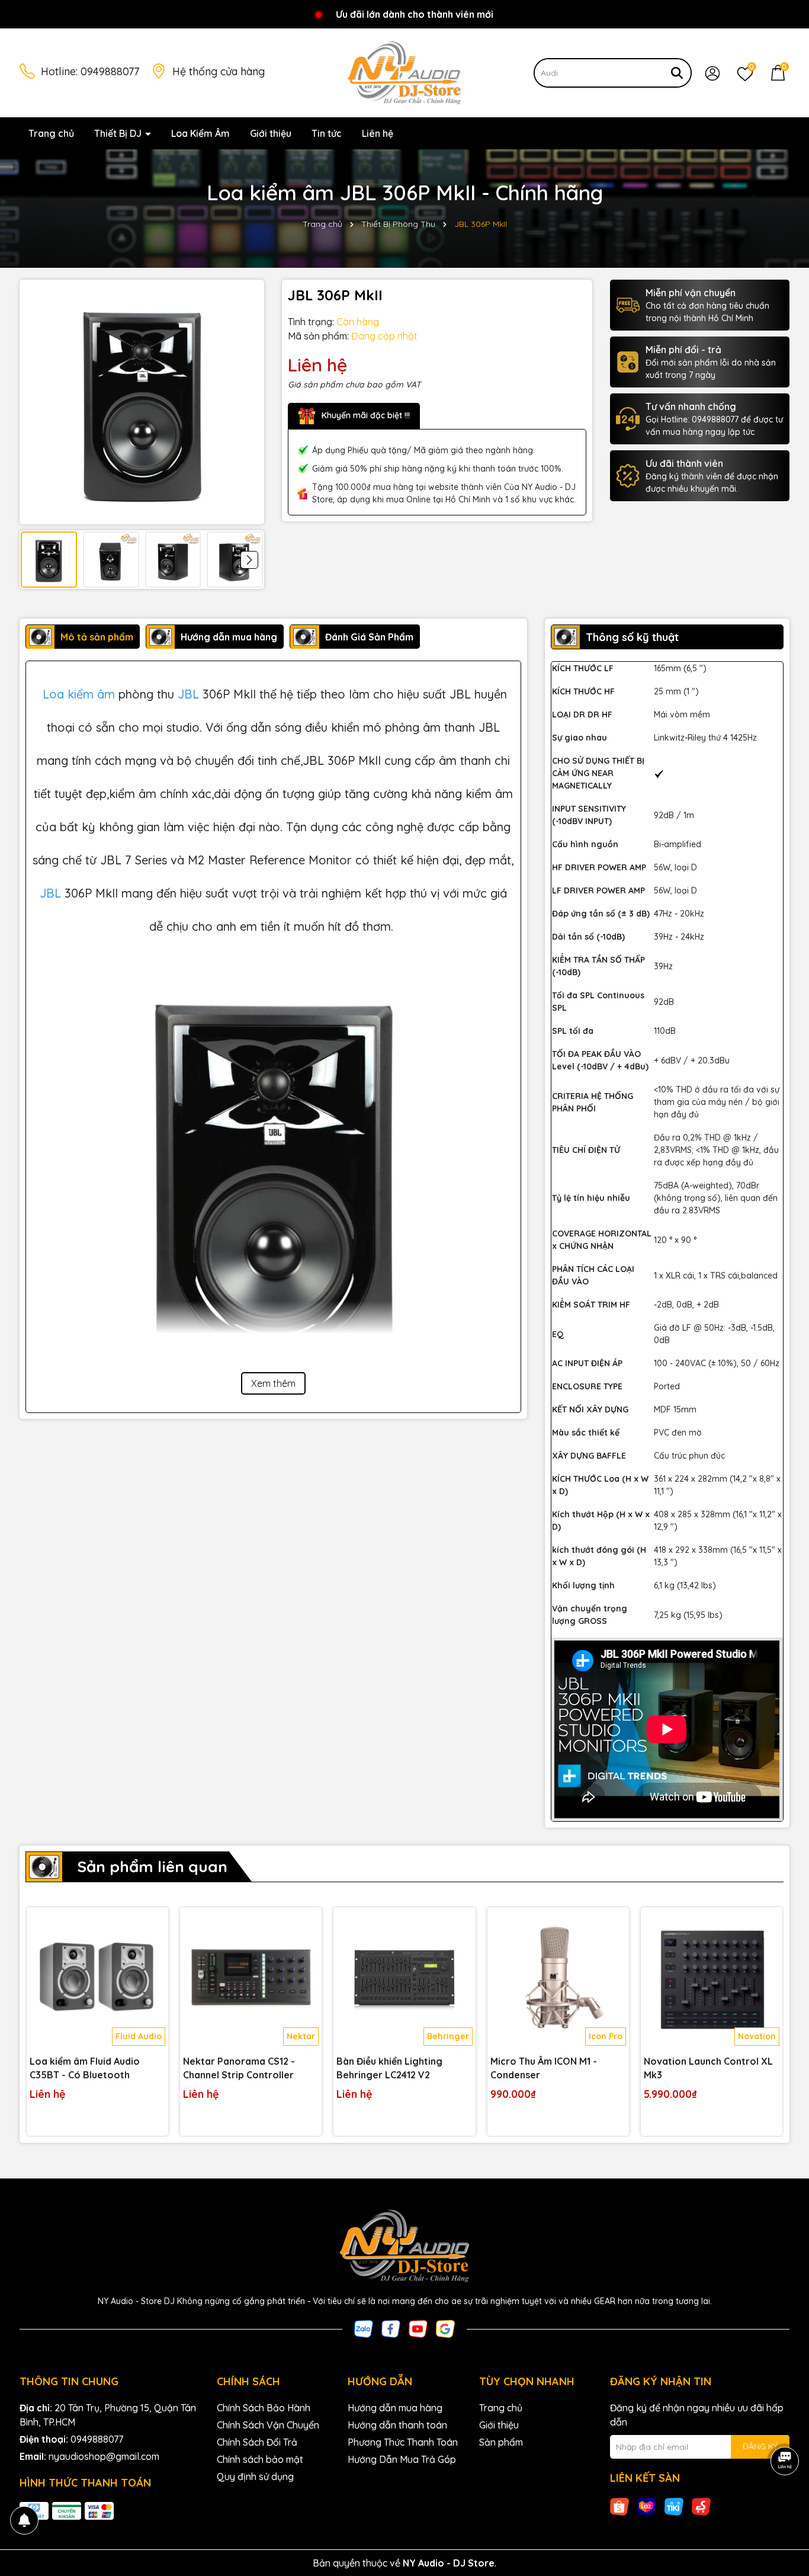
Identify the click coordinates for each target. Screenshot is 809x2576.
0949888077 (110, 71)
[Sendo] (701, 2506)
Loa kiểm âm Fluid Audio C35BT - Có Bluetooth (85, 2068)
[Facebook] (391, 2328)
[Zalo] (364, 2328)
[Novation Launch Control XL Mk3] (712, 1978)
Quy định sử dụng (255, 2476)
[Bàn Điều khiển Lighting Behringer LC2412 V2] (404, 1978)
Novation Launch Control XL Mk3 (708, 2068)
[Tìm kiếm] (677, 73)
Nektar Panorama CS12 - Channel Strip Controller (239, 2068)
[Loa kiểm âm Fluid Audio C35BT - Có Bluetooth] (97, 1978)
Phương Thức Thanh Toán (403, 2442)
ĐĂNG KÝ (760, 2446)
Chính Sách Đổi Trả (257, 2442)
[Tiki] (674, 2506)
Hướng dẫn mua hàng (395, 2408)
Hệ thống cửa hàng (219, 71)
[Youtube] (418, 2328)
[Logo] (404, 72)
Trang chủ (51, 133)
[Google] (445, 2328)
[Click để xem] (142, 402)
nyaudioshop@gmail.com (104, 2456)
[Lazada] (647, 2506)
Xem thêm (273, 1383)
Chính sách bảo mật (260, 2459)
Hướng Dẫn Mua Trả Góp (402, 2459)
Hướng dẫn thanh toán (397, 2425)
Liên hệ (378, 133)
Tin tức (327, 133)
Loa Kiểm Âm (200, 133)
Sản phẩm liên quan (152, 1867)
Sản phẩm (501, 2442)
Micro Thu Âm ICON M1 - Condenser (544, 2068)
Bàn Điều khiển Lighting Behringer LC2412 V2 (389, 2068)
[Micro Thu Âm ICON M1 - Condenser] (558, 1978)
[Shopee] (619, 2506)
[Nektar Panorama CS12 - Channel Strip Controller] (251, 1978)
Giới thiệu (271, 133)
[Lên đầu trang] (785, 2505)
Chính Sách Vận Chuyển (268, 2425)
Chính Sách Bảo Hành (264, 2408)
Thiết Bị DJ (119, 133)
